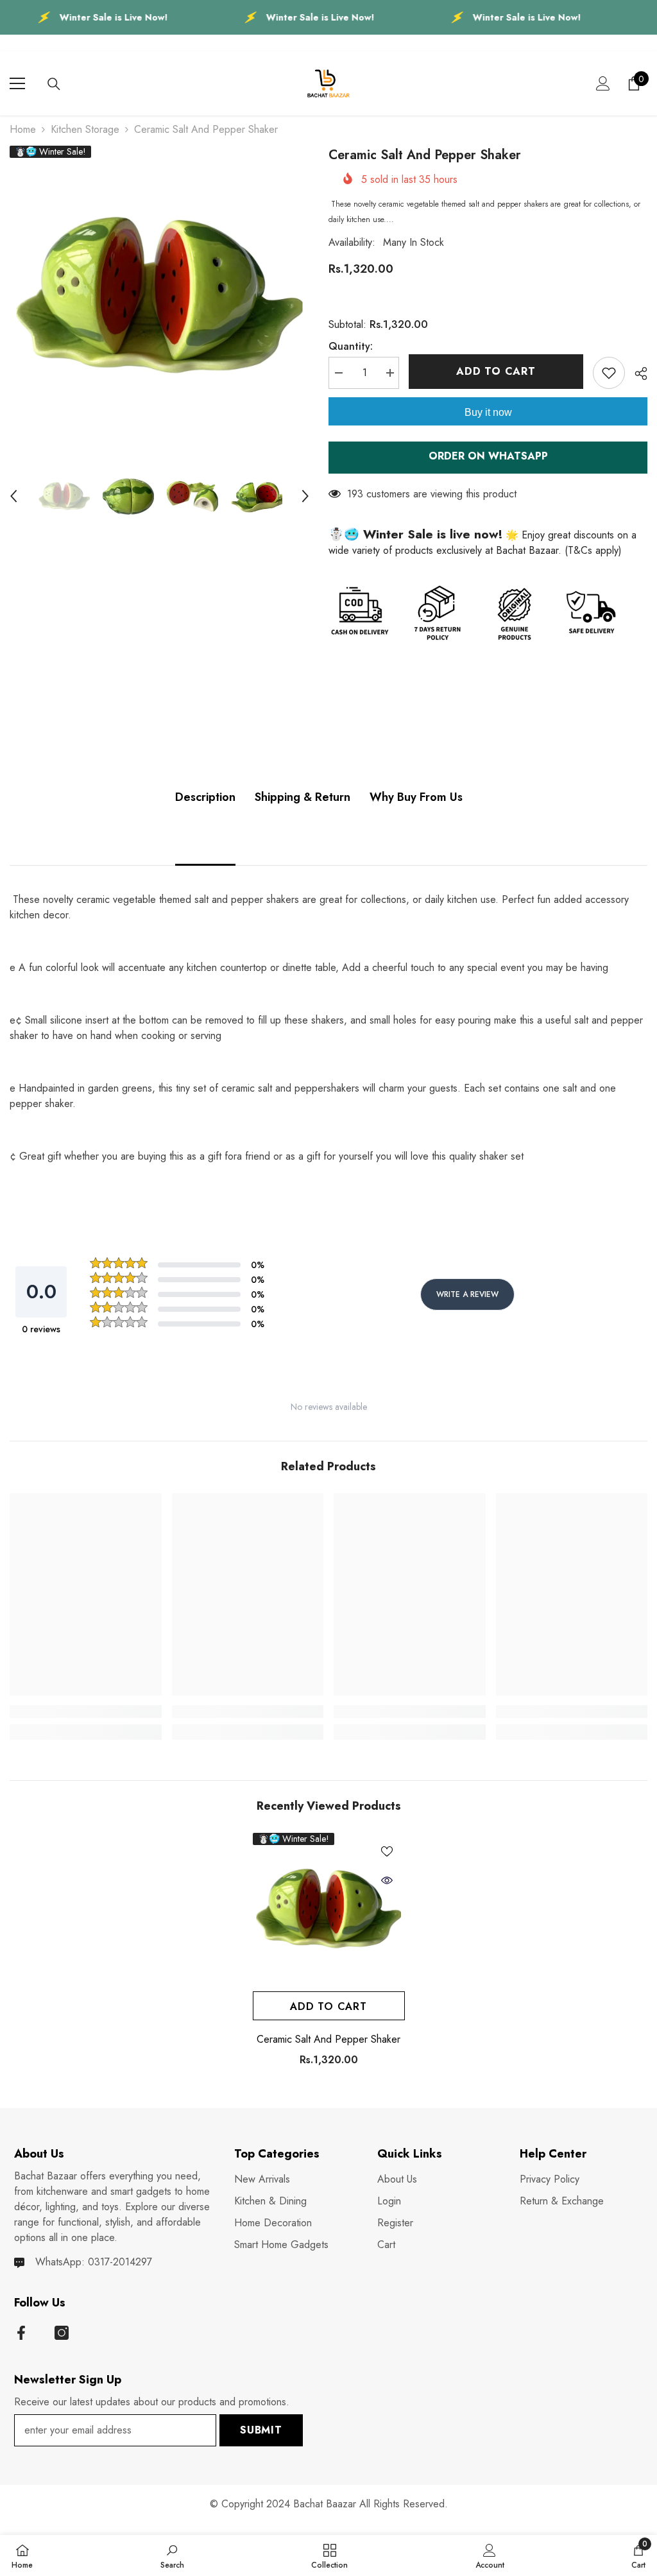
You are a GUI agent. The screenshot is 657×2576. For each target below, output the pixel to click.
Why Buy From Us (416, 797)
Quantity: (351, 346)
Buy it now (488, 412)
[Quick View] (387, 1880)
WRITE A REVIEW (467, 1294)
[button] (13, 496)
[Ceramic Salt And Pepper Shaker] (329, 1909)
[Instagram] (62, 2333)
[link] (86, 1712)
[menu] (17, 83)
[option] (159, 296)
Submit (261, 2430)
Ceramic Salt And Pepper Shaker (328, 2039)
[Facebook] (21, 2333)
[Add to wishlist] (609, 373)
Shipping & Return (303, 797)
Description (205, 797)
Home (23, 129)
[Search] (54, 84)
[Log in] (603, 83)
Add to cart (496, 371)
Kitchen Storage (85, 129)
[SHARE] (636, 374)
